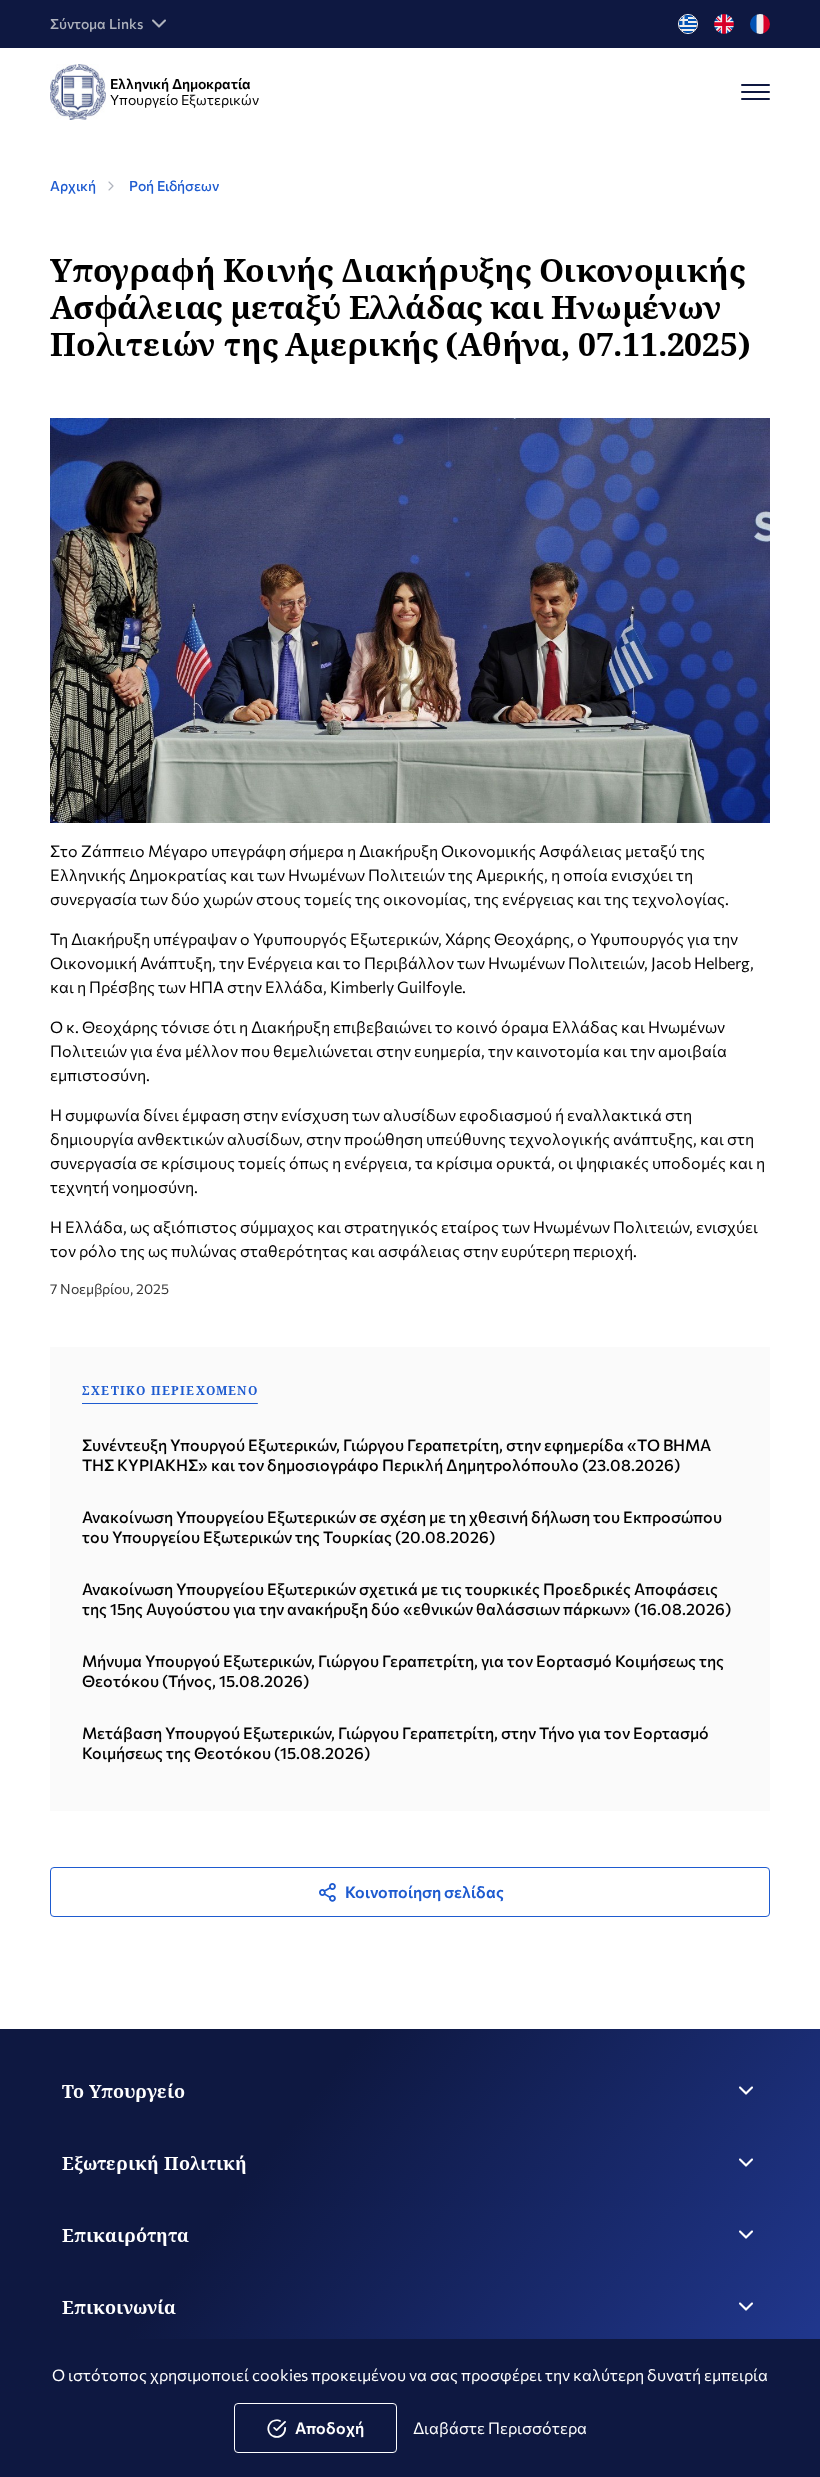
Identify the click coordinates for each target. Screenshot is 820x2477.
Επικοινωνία (119, 2307)
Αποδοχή (329, 2427)
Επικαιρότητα (125, 2235)
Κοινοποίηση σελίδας (424, 1891)
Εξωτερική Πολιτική (154, 2163)
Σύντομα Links (96, 23)
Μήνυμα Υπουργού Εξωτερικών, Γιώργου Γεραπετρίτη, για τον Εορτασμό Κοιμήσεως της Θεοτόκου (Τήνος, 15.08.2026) (403, 1670)
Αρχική (73, 185)
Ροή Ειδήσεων (174, 185)
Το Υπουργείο (123, 2091)
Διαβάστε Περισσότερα (500, 2427)
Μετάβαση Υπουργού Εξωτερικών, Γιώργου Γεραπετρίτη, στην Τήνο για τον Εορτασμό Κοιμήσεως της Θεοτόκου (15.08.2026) (395, 1742)
